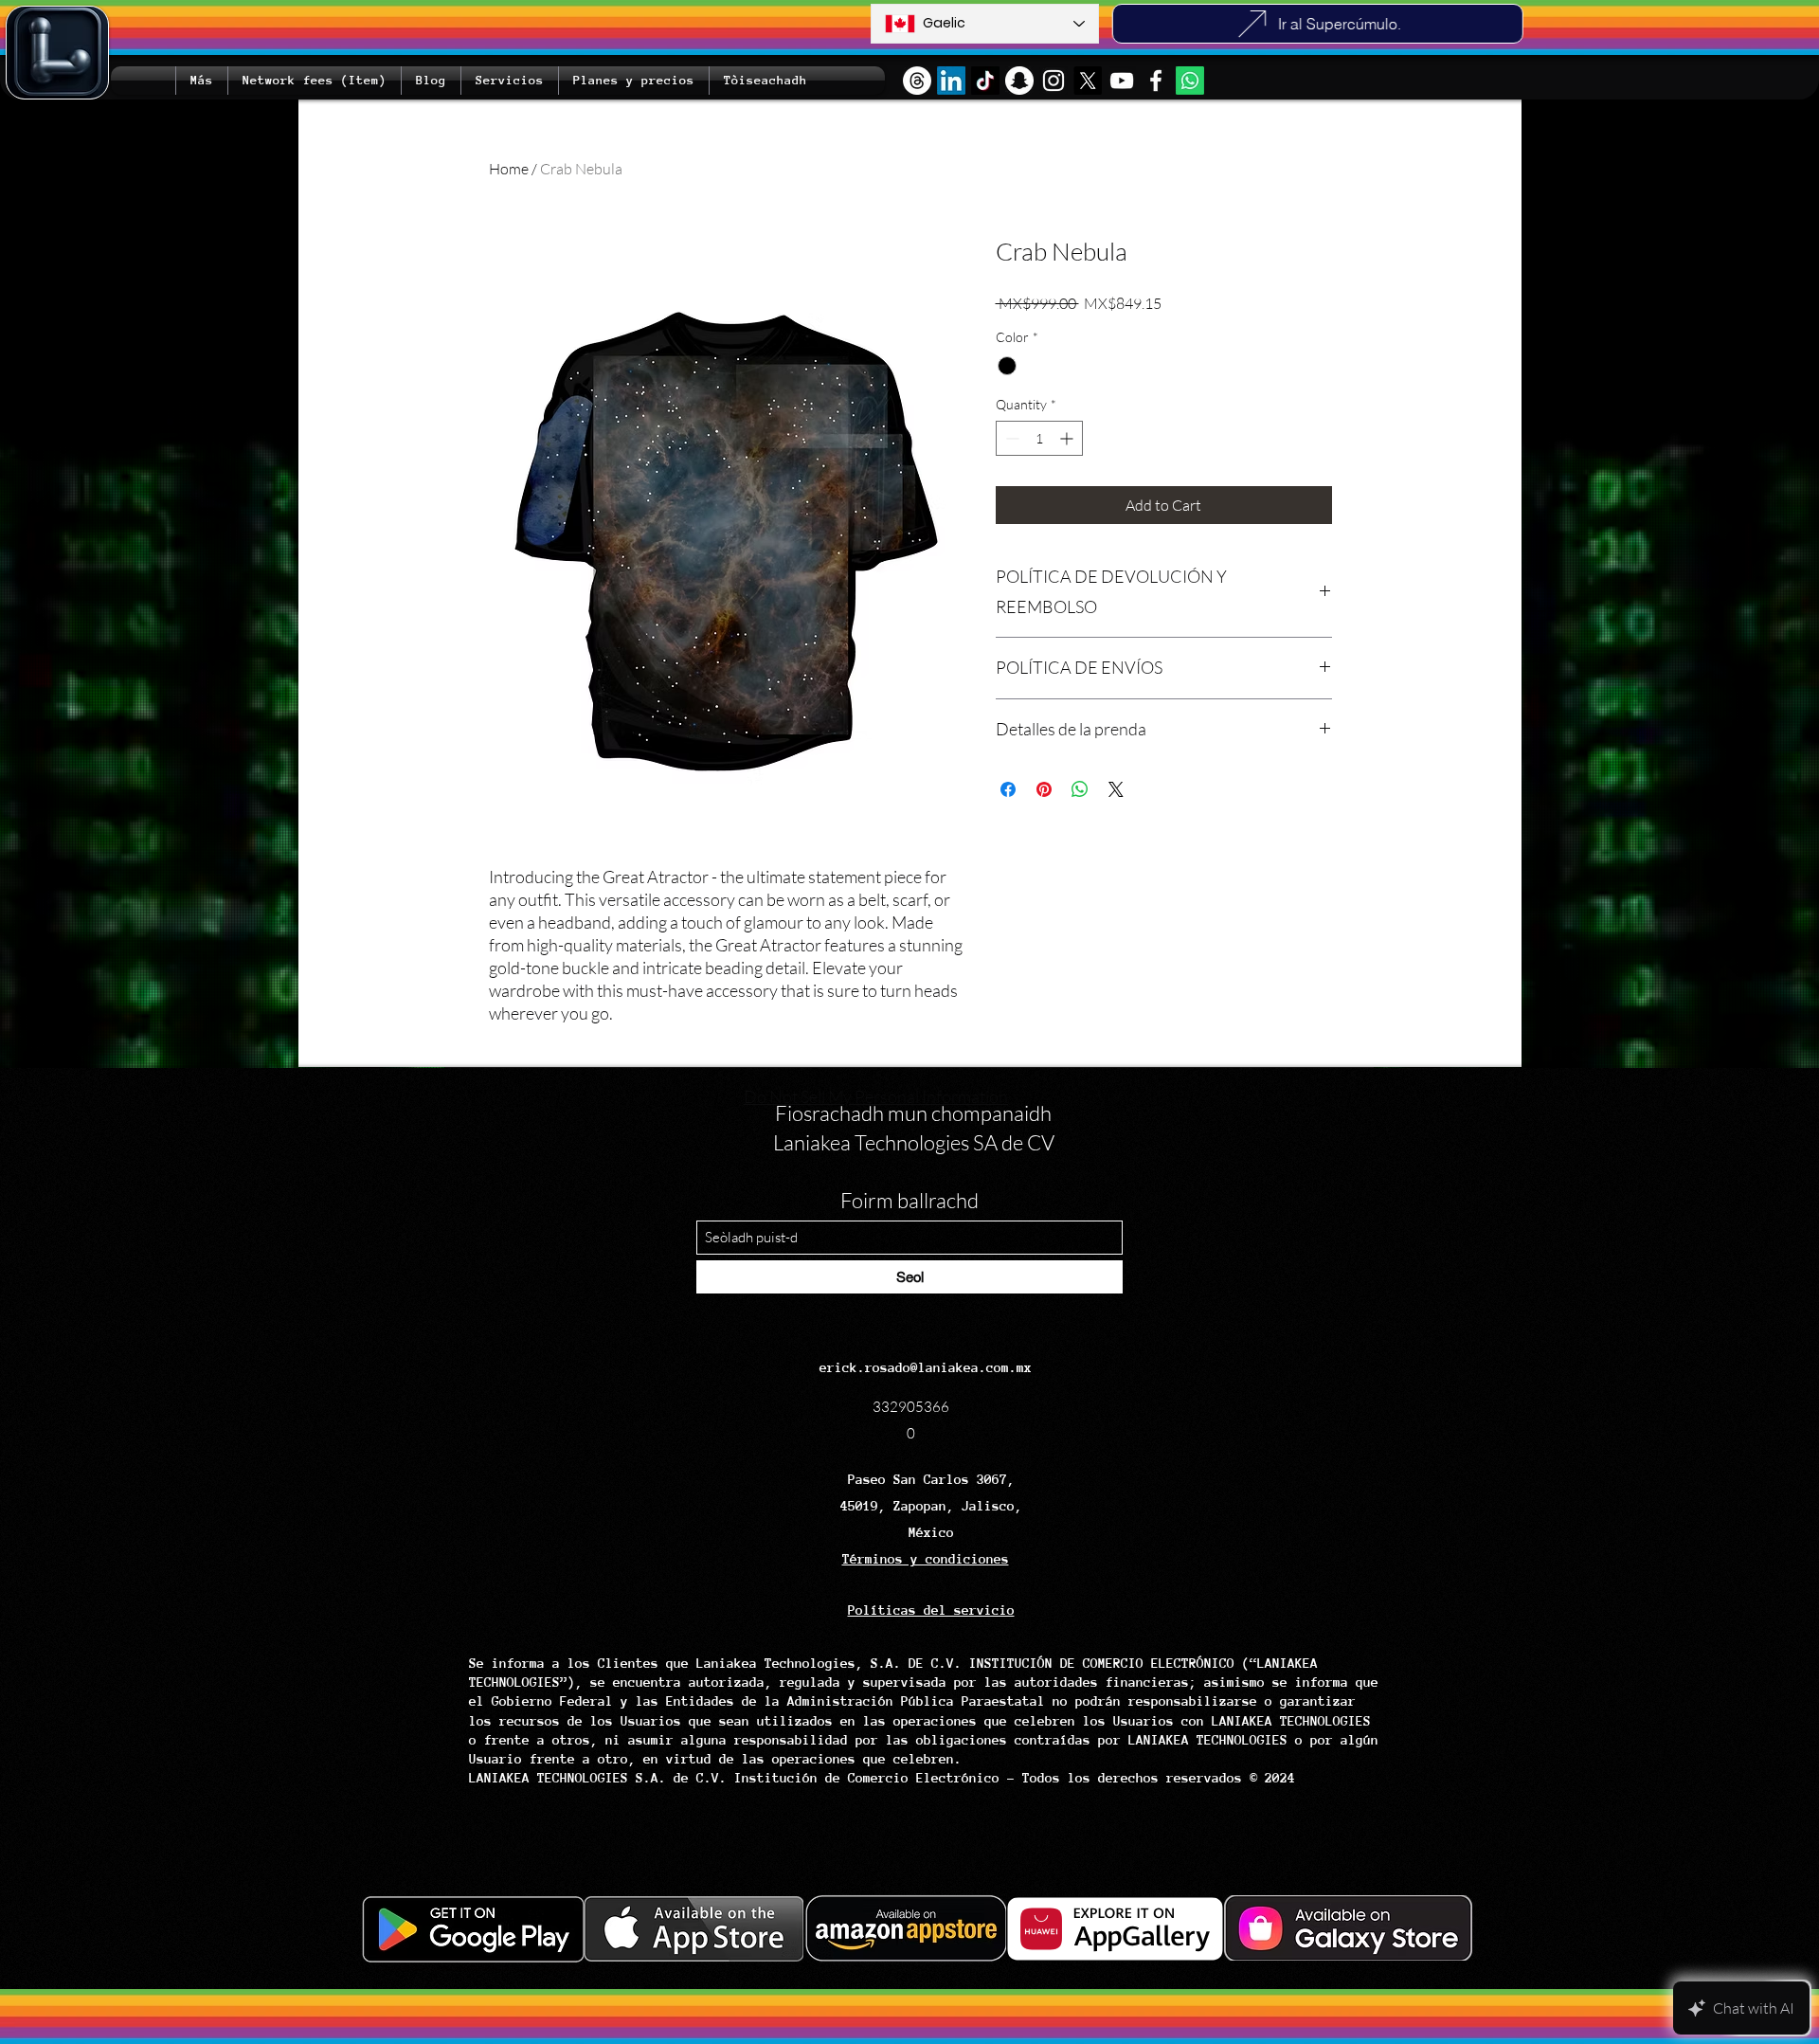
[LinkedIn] (951, 81)
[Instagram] (1054, 81)
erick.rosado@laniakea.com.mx (926, 1367)
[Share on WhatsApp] (1080, 789)
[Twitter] (1088, 81)
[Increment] (1068, 438)
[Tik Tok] (985, 81)
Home (509, 169)
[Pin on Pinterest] (1044, 789)
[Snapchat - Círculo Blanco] (1019, 81)
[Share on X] (1116, 789)
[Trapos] (917, 81)
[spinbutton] (1039, 438)
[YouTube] (1122, 81)
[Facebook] (1156, 81)
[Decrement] (1010, 438)
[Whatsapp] (1190, 81)
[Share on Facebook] (1008, 789)
